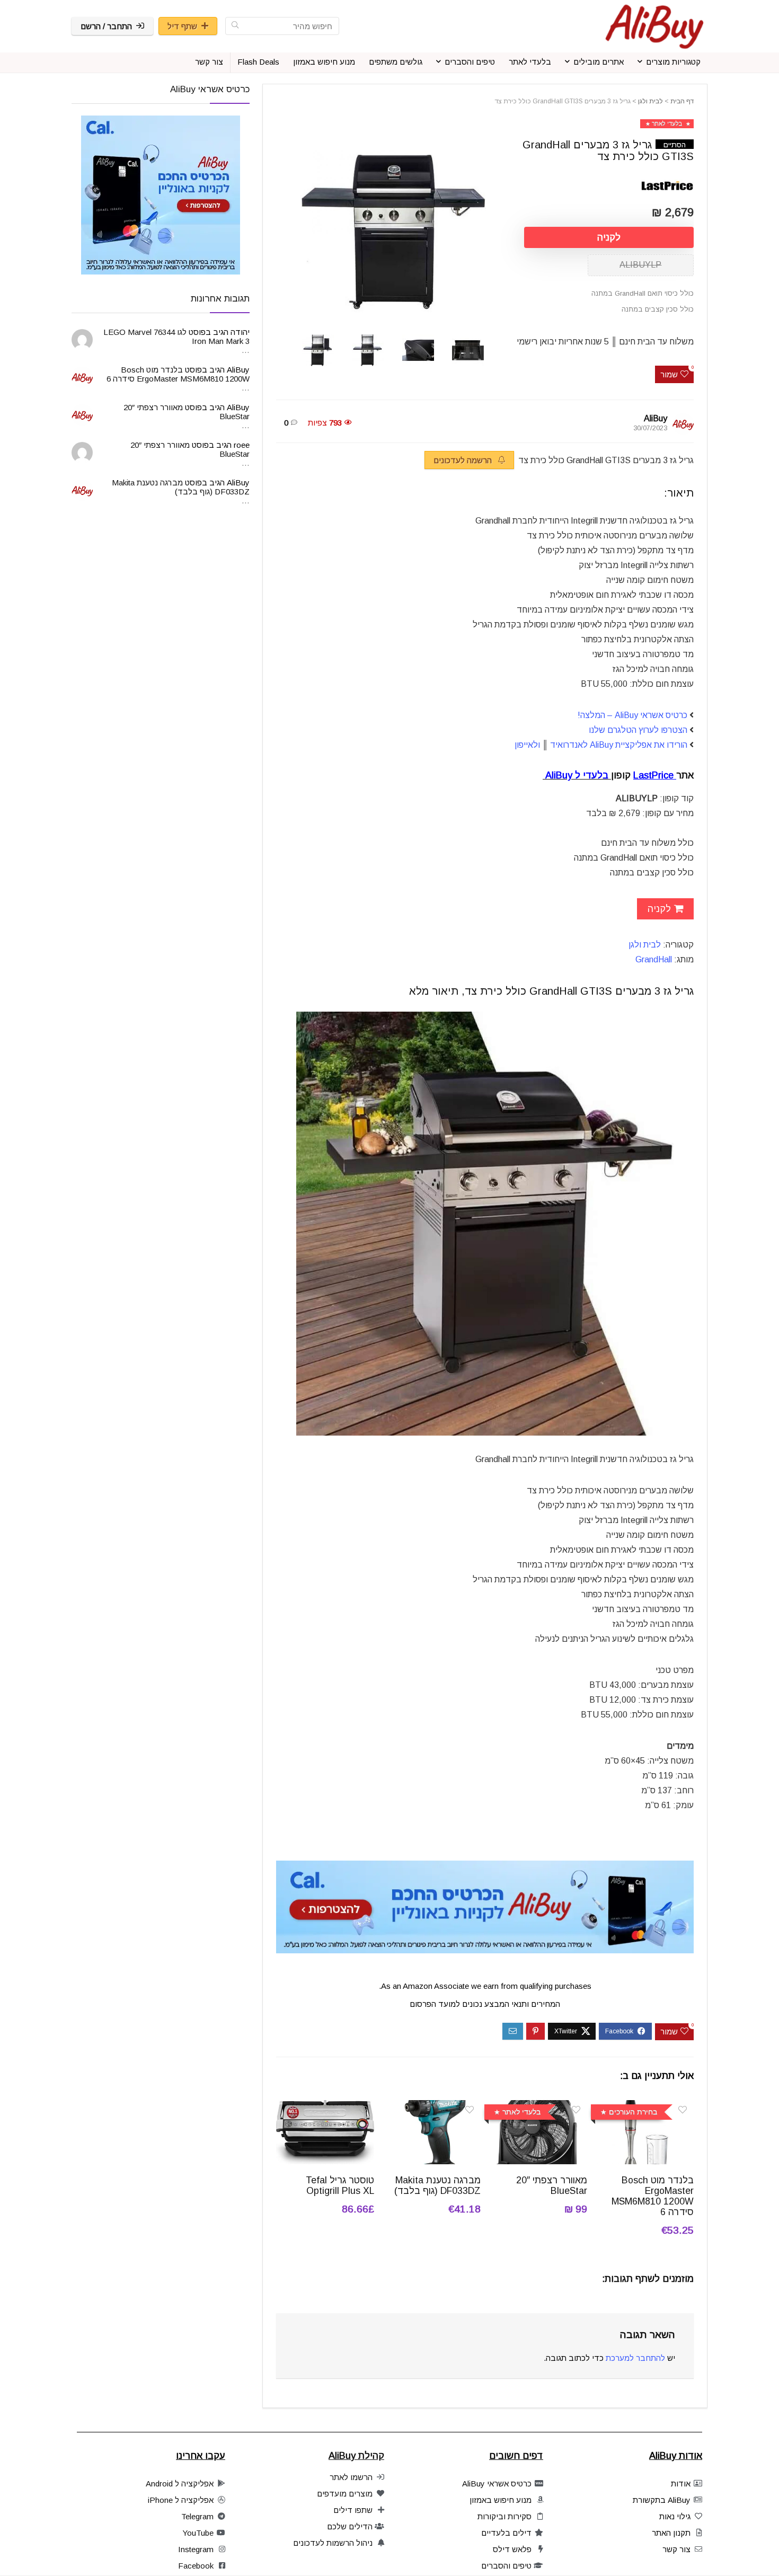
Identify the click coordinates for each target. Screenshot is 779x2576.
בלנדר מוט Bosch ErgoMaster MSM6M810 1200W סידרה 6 (653, 2196)
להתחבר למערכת (635, 2358)
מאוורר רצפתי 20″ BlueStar (552, 2185)
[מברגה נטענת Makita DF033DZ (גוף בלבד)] (432, 2107)
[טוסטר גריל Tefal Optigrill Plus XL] (325, 2107)
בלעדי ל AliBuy (578, 775)
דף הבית (682, 101)
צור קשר (209, 62)
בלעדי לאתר (530, 62)
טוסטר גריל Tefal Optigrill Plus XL (340, 2185)
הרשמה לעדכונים (464, 460)
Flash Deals (258, 62)
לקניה (609, 237)
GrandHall (655, 959)
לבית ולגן (650, 101)
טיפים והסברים (470, 62)
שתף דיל (182, 26)
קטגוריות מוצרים (673, 62)
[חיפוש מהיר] (235, 26)
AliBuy (656, 418)
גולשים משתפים (396, 62)
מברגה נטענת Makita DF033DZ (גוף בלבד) (437, 2185)
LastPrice (655, 775)
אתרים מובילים (599, 62)
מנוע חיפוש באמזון (324, 62)
